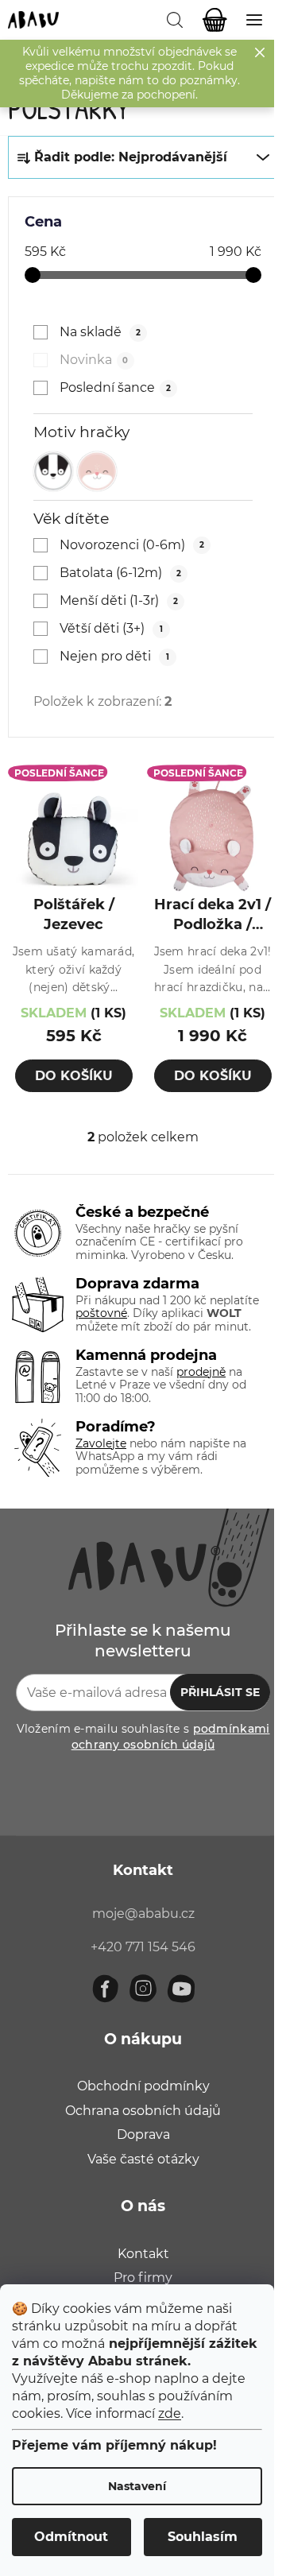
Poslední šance (115, 387)
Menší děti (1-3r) (118, 600)
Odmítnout (71, 2537)
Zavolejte (101, 1443)
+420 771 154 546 (143, 1947)
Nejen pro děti (114, 656)
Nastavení (137, 2486)
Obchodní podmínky (143, 2086)
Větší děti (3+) (111, 628)
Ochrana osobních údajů (143, 2111)
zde (170, 2413)
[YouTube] (181, 1989)
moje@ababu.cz (143, 1914)
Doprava (143, 2134)
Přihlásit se (220, 1692)
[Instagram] (143, 1989)
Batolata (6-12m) (120, 573)
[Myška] (97, 471)
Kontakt (143, 2254)
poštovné (101, 1313)
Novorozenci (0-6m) (131, 545)
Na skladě (100, 332)
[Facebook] (105, 1989)
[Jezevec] (53, 471)
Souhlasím (203, 2537)
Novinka (94, 360)
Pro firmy (143, 2278)
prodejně (201, 1372)
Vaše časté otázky (143, 2159)
